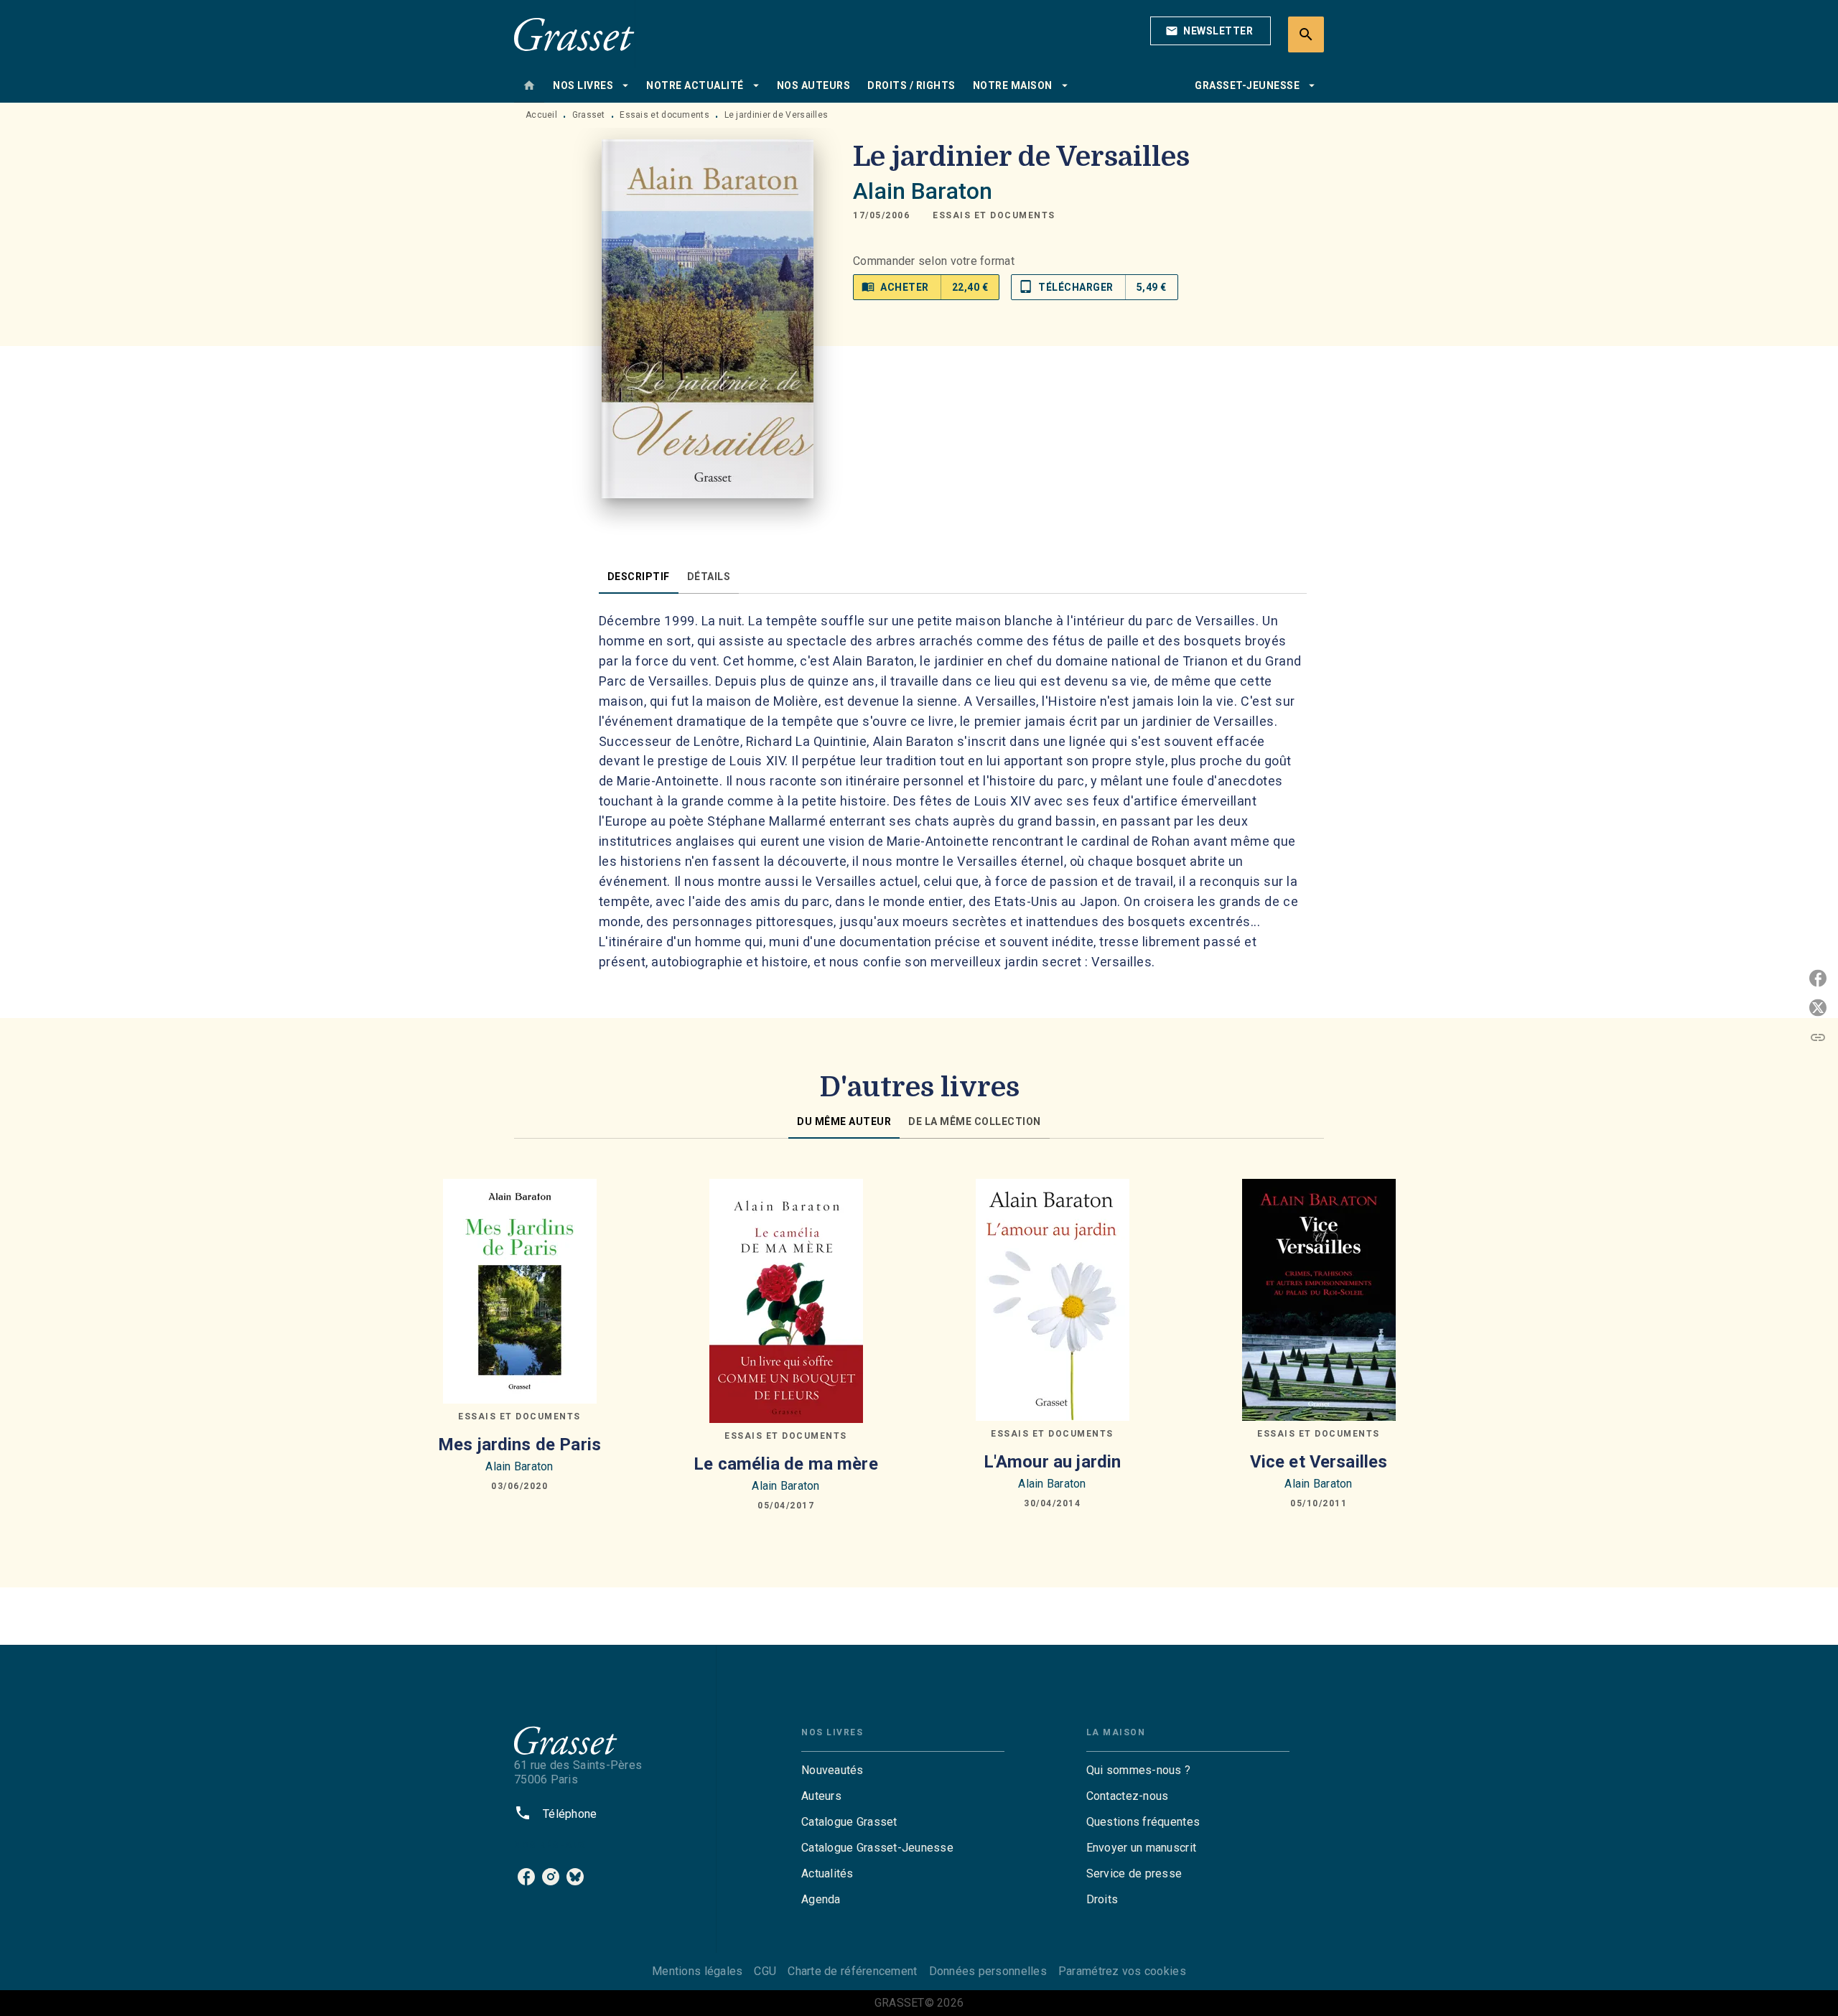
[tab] (529, 85)
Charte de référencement (852, 1971)
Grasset (589, 115)
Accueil (541, 115)
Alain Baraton (923, 191)
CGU (765, 1971)
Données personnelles (988, 1971)
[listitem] (526, 1877)
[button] (1210, 31)
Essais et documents (664, 115)
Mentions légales (697, 1971)
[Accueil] (574, 34)
